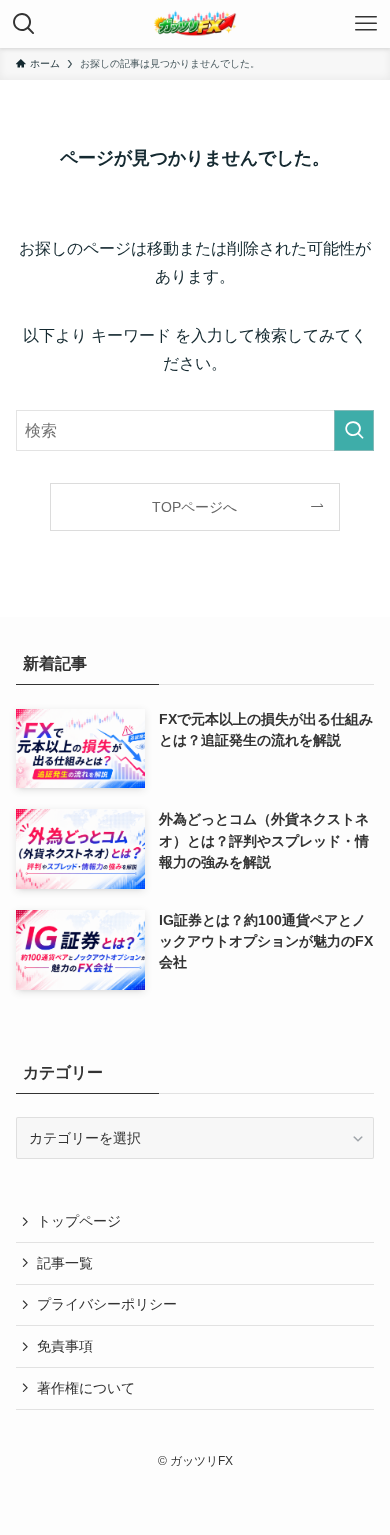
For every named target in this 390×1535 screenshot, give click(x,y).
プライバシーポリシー (107, 1304)
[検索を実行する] (354, 430)
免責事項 (65, 1346)
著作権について (86, 1388)
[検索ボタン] (24, 24)
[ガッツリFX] (195, 24)
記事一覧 (65, 1263)
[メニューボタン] (366, 24)
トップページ (79, 1221)
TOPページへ (194, 507)
